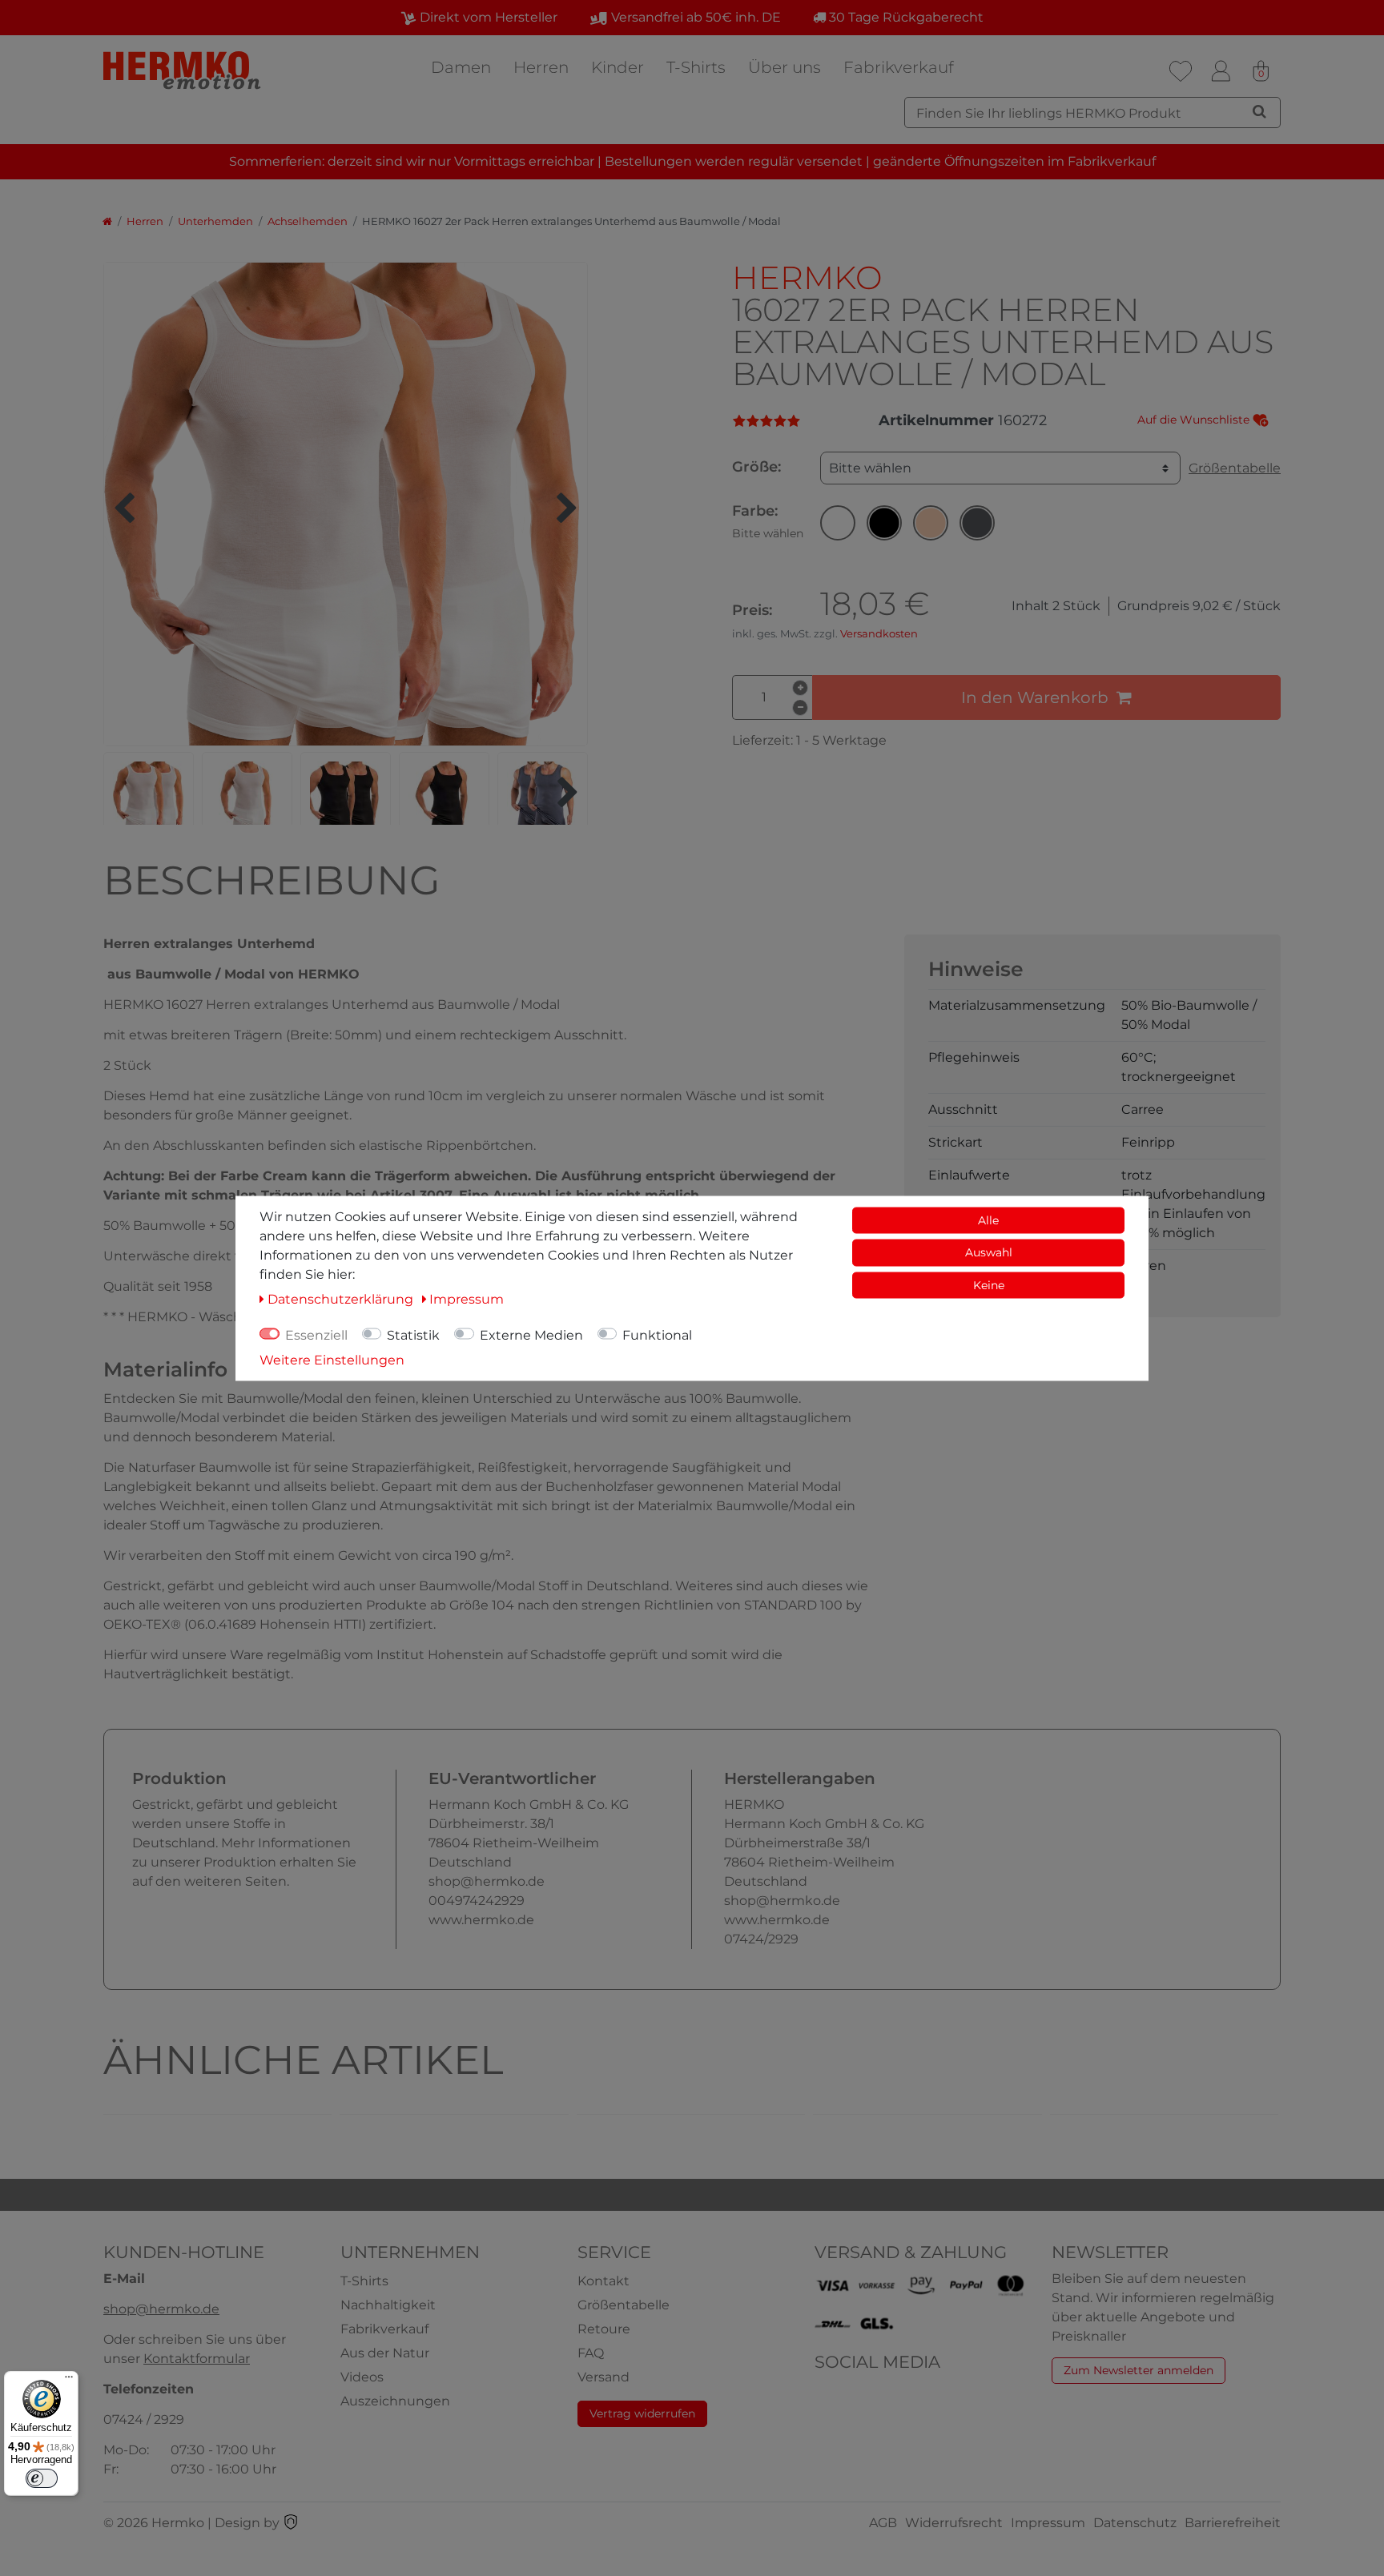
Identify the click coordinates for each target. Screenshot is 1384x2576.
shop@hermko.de (161, 2309)
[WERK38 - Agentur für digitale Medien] (291, 2523)
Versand (603, 2377)
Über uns (785, 67)
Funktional (657, 1334)
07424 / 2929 (144, 2419)
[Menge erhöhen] (800, 688)
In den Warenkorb (1035, 697)
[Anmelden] (1221, 71)
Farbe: (768, 521)
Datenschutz (1135, 2523)
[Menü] (69, 2381)
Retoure (604, 2329)
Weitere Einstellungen (332, 1359)
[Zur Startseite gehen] (107, 221)
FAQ (591, 2353)
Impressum (1048, 2523)
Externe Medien (531, 1334)
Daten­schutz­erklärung (342, 1298)
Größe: (756, 467)
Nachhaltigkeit (388, 2305)
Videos (362, 2377)
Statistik (413, 1334)
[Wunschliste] (1181, 71)
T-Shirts (696, 67)
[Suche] (1259, 111)
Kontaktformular (197, 2359)
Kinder (618, 67)
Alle (988, 1220)
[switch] (42, 2478)
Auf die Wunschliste (1195, 420)
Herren (541, 67)
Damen (461, 67)
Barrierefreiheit (1233, 2523)
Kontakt (603, 2281)
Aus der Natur (385, 2353)
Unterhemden (215, 221)
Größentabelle (1235, 468)
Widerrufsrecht (954, 2523)
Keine (989, 1284)
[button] (838, 523)
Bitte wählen (870, 468)
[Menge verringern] (800, 708)
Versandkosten (879, 634)
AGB (883, 2523)
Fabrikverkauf (899, 67)
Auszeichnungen (395, 2401)
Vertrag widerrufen (642, 2413)
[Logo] (183, 70)
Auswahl (989, 1252)
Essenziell (316, 1334)
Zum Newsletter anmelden (1139, 2370)
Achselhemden (308, 221)
